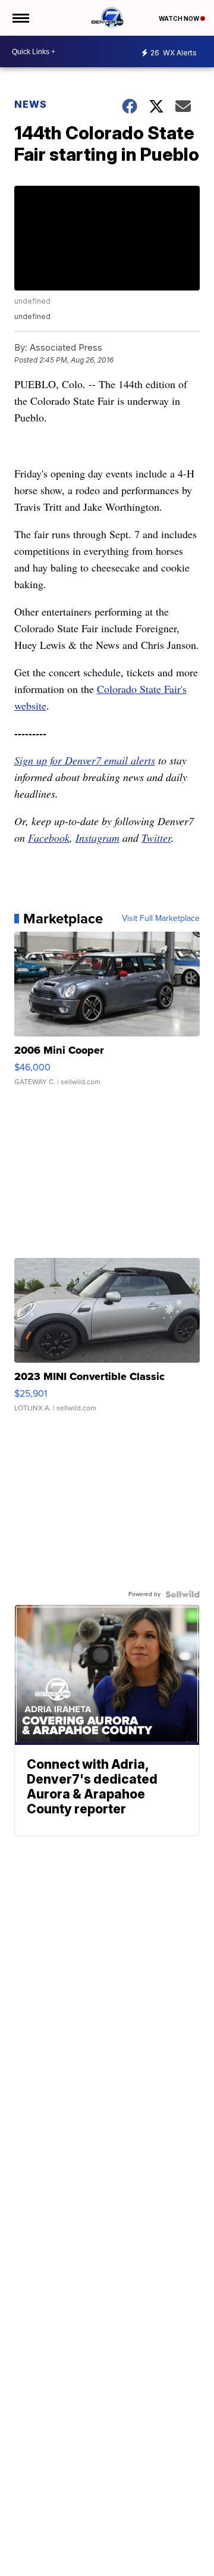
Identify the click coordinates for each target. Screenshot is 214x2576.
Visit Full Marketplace (161, 919)
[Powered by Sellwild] (182, 1594)
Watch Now (180, 18)
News (31, 104)
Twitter (156, 838)
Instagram (97, 838)
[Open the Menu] (20, 18)
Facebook (49, 838)
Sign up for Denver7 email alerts (85, 760)
